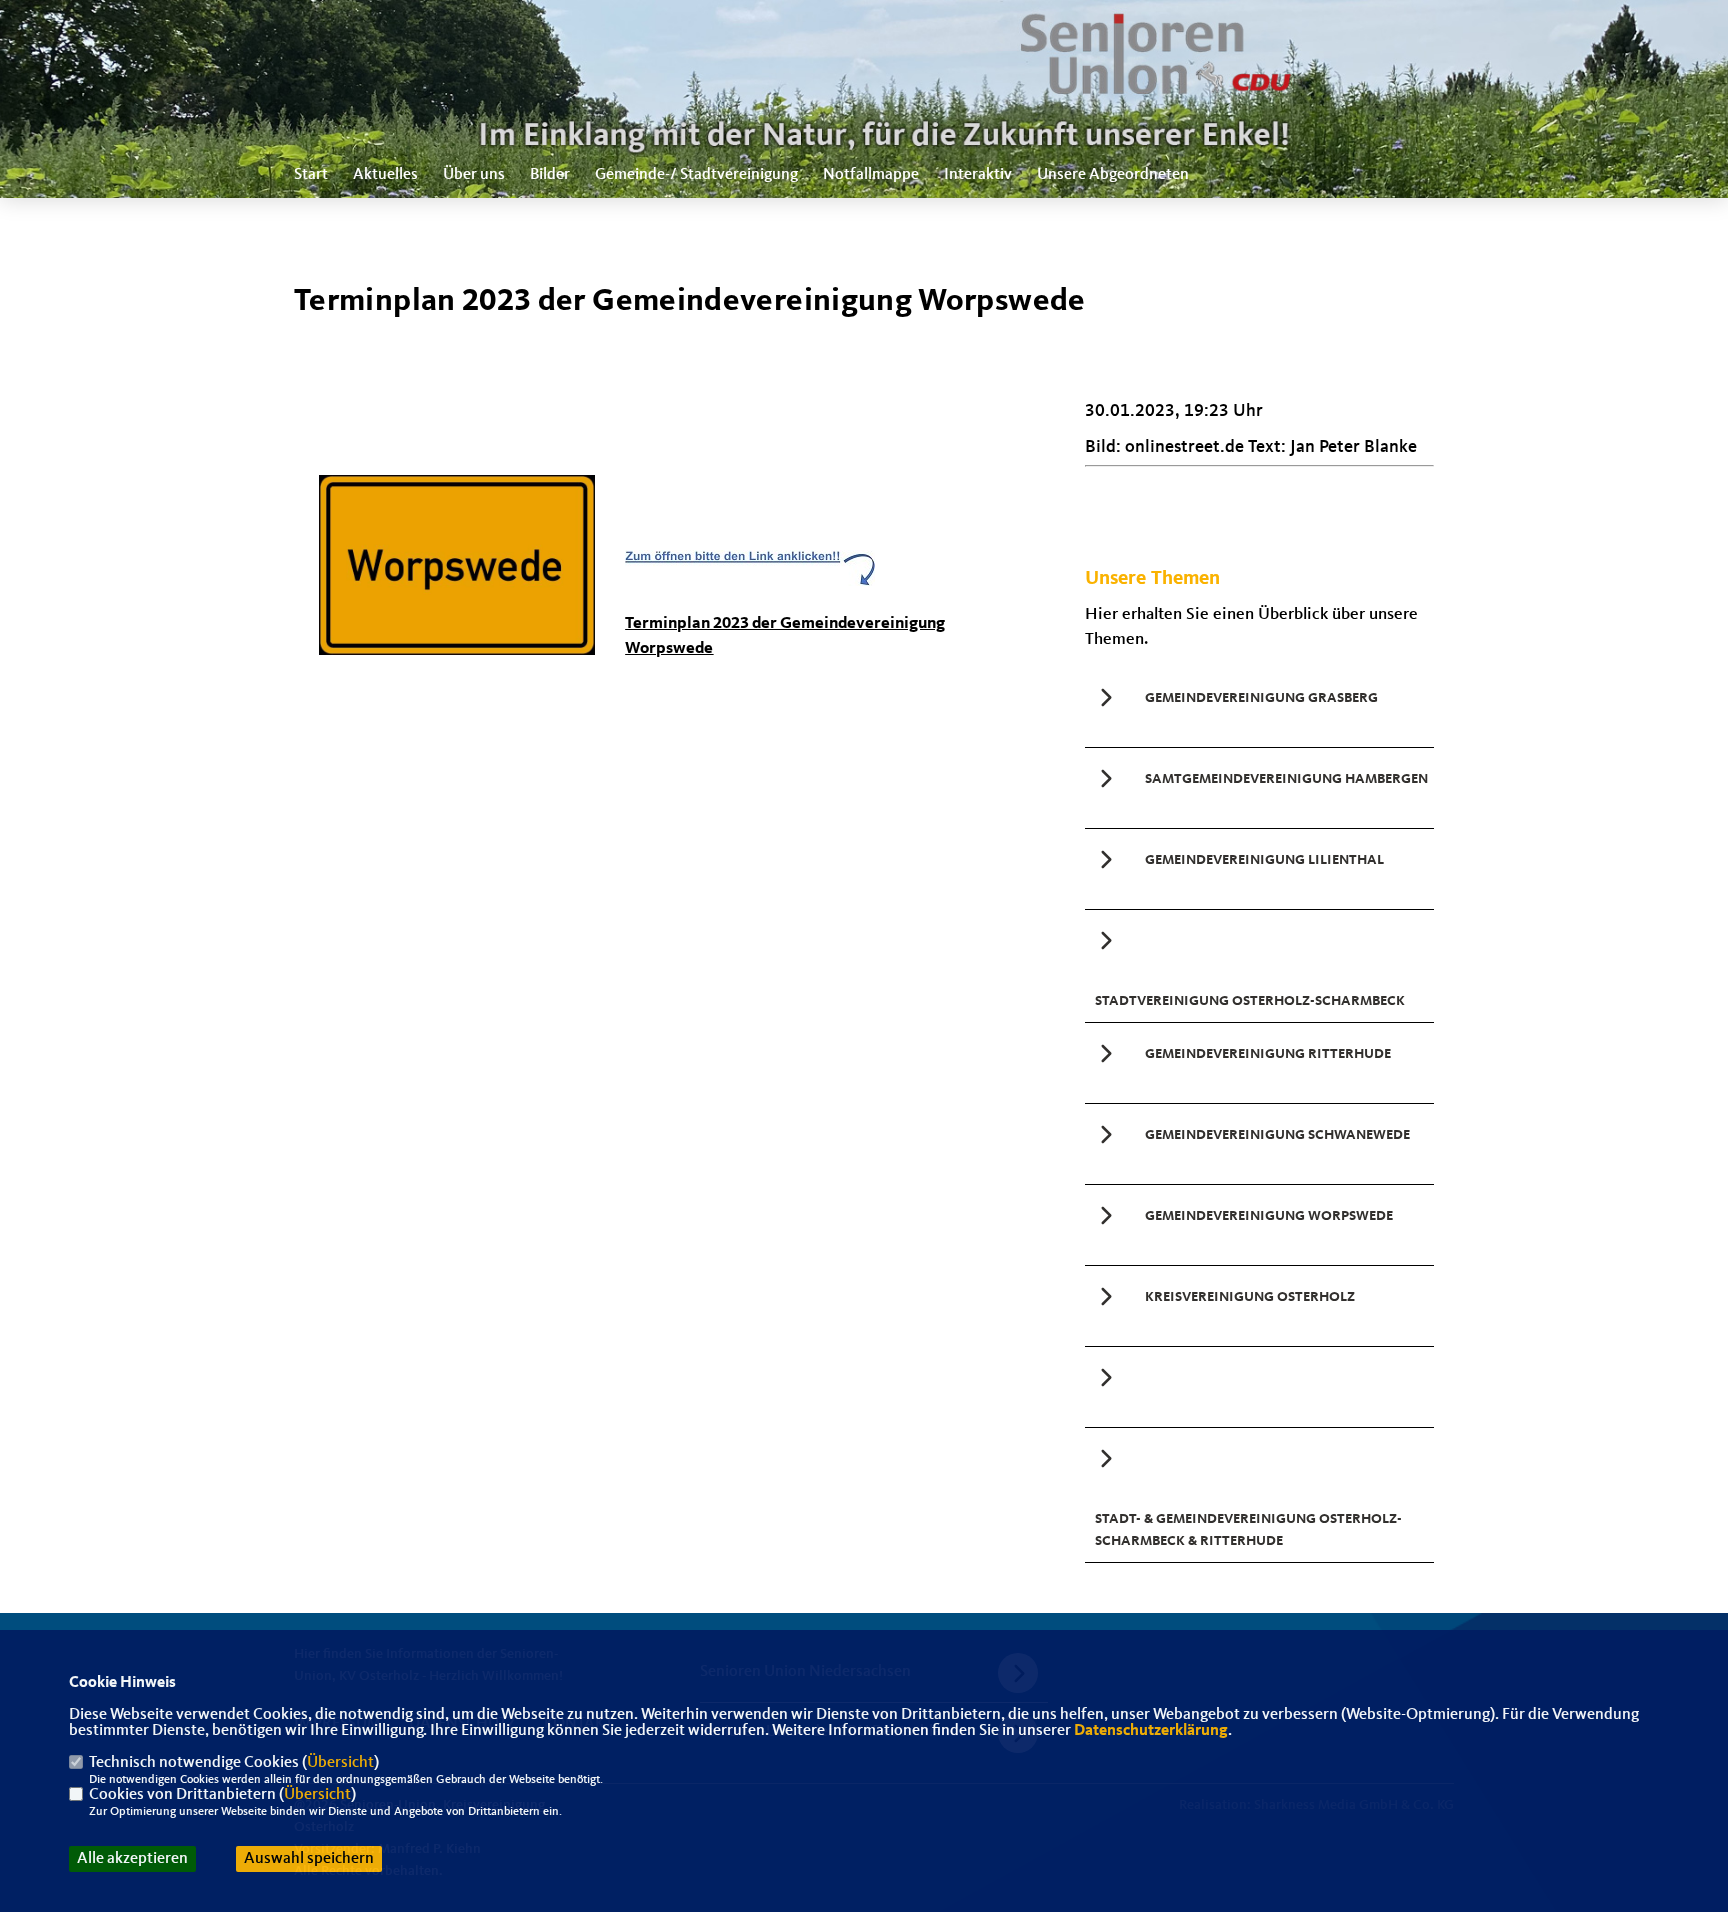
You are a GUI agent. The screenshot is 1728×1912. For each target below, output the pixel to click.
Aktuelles (385, 175)
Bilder (550, 175)
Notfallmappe (871, 175)
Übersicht (340, 1763)
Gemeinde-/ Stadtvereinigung (696, 175)
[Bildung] (1259, 1387)
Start (311, 175)
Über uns (474, 175)
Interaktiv (978, 175)
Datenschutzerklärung (1151, 1731)
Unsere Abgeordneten (1113, 175)
